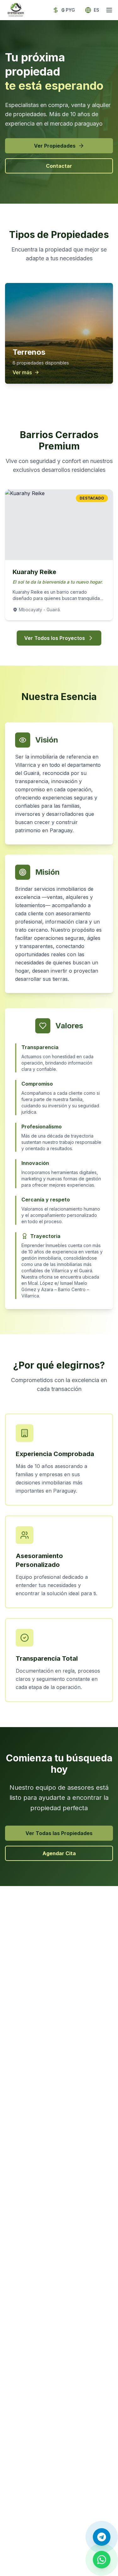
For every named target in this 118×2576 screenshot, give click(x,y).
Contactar (59, 166)
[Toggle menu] (109, 10)
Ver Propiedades (55, 146)
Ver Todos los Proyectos (55, 638)
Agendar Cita (59, 1853)
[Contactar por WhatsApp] (102, 2560)
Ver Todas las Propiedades (59, 1833)
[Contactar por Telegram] (102, 2537)
